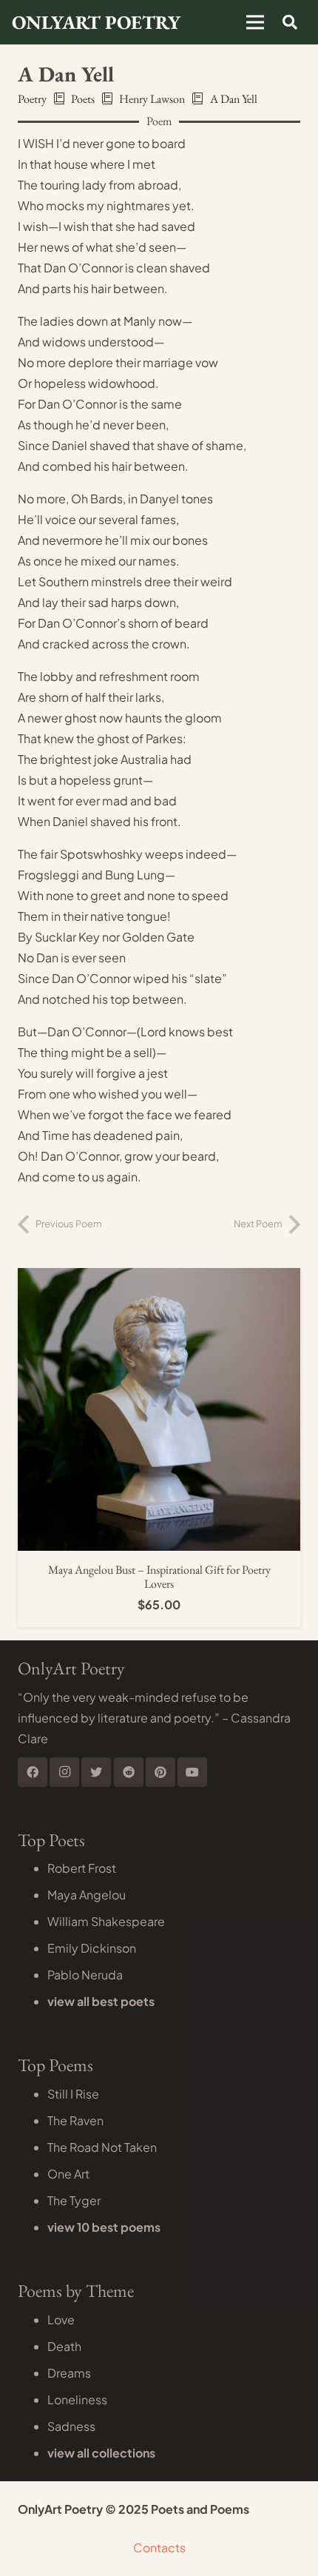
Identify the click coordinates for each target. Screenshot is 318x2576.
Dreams (69, 2373)
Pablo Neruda (85, 1975)
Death (64, 2346)
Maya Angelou (87, 1895)
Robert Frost (82, 1868)
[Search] (290, 22)
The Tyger (74, 2200)
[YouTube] (192, 1772)
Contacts (159, 2548)
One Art (68, 2174)
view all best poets (101, 2001)
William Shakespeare (106, 1921)
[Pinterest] (160, 1772)
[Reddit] (129, 1772)
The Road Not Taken (102, 2147)
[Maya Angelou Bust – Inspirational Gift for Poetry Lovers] (159, 1278)
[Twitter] (96, 1772)
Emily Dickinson (92, 1948)
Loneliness (77, 2399)
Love (61, 2320)
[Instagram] (64, 1772)
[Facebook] (33, 1772)
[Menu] (255, 22)
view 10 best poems (104, 2227)
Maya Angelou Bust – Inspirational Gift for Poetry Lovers (159, 1577)
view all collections (101, 2453)
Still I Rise (73, 2094)
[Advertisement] (159, 155)
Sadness (71, 2426)
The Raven (75, 2120)
